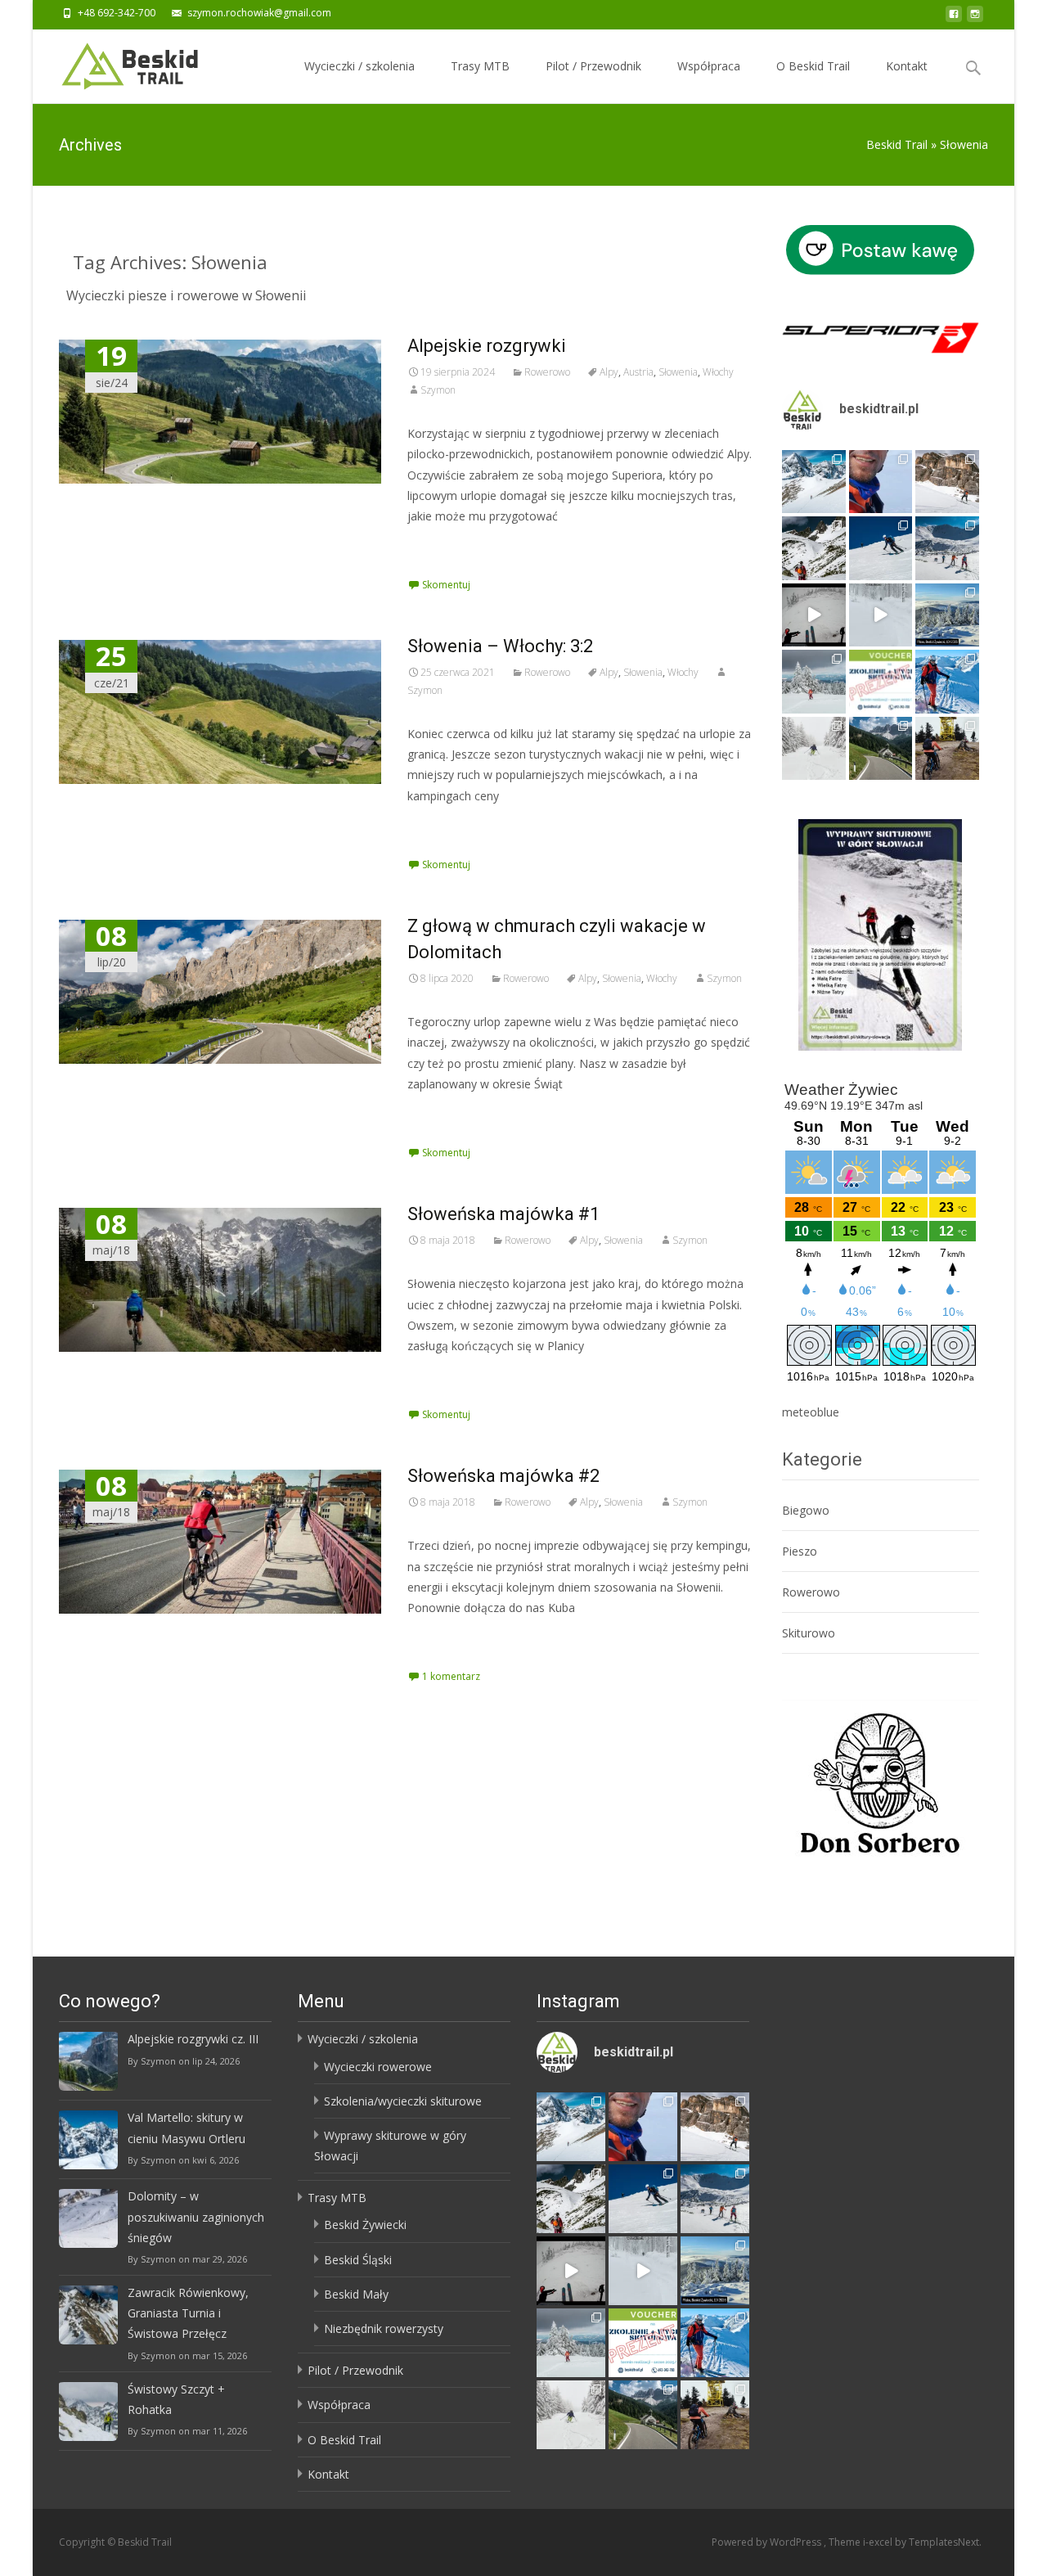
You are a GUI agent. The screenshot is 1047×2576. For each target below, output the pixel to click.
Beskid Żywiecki (365, 2225)
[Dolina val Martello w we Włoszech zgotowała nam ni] (814, 482)
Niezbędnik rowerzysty (384, 2328)
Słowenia (678, 372)
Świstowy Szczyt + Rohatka (176, 2399)
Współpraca (709, 66)
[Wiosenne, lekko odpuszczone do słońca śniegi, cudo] (881, 548)
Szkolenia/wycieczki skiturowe (403, 2101)
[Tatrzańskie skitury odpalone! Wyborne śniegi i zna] (947, 682)
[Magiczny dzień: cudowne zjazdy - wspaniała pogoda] (814, 548)
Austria (638, 372)
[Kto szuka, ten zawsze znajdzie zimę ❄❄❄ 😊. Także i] (814, 682)
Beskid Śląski (358, 2260)
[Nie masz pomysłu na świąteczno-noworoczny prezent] (881, 682)
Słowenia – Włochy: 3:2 (500, 646)
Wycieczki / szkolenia (359, 66)
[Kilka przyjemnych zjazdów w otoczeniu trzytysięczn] (881, 482)
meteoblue (811, 1412)
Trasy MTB (480, 66)
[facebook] (954, 18)
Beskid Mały (356, 2294)
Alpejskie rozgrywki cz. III (193, 2039)
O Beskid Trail (813, 66)
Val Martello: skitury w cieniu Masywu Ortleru (186, 2128)
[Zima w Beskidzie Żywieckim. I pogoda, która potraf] (947, 615)
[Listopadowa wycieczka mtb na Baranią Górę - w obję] (947, 749)
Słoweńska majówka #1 (503, 1214)
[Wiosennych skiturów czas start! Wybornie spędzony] (947, 548)
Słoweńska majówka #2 (503, 1476)
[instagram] (975, 18)
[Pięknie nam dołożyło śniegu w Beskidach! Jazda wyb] (881, 615)
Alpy (609, 372)
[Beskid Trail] (117, 62)
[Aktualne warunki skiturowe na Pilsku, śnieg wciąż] (814, 615)
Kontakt (907, 66)
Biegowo (806, 1510)
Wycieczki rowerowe (378, 2067)
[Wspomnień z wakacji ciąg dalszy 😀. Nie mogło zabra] (881, 749)
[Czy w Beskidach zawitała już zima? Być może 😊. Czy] (814, 749)
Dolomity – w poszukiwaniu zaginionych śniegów (196, 2216)
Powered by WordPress (768, 2542)
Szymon (438, 390)
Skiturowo (809, 1633)
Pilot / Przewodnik (593, 66)
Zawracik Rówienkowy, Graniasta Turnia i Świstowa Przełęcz (188, 2313)
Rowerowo (547, 372)
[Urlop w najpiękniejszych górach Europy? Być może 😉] (947, 482)
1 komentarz (451, 1676)
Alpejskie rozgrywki (487, 346)
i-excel (879, 2542)
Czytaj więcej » (451, 546)
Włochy (718, 372)
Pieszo (800, 1551)
